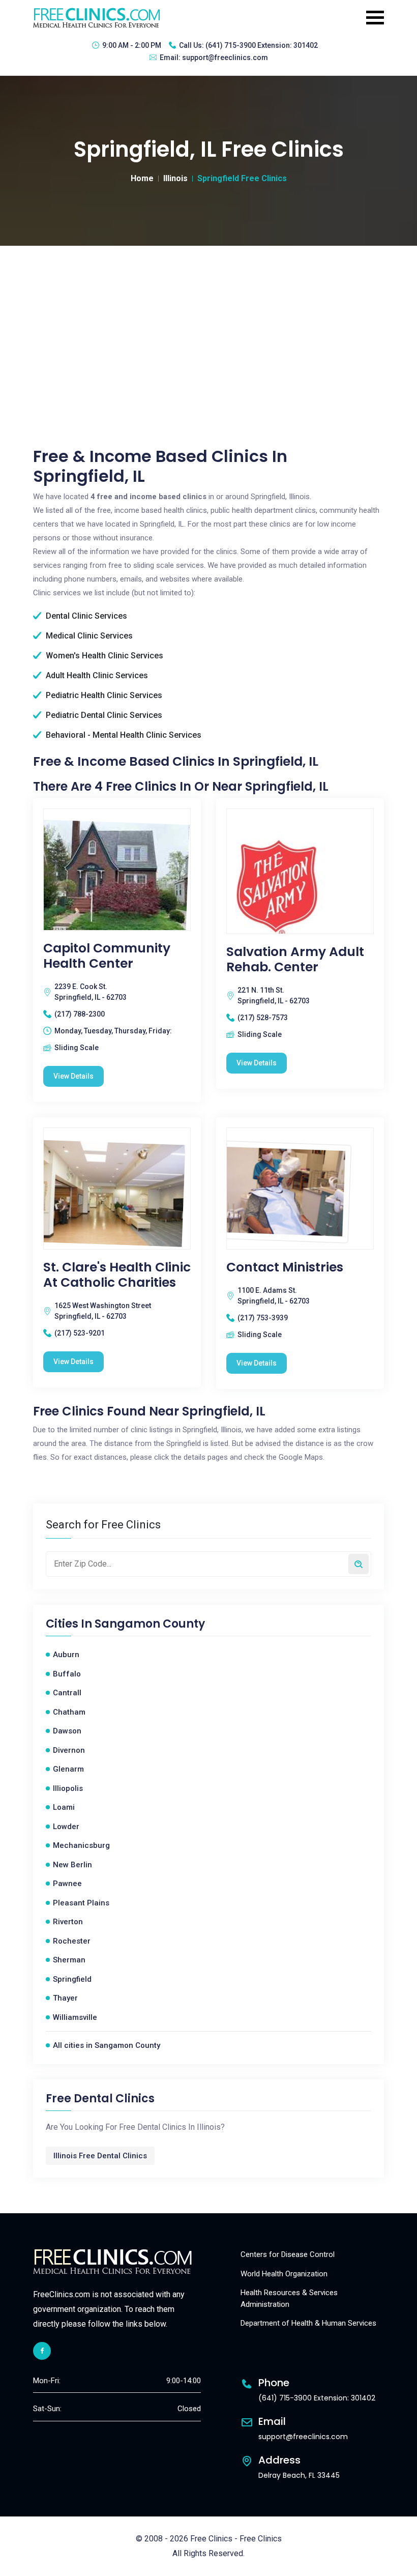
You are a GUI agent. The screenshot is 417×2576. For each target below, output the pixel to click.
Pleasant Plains (81, 1903)
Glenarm (68, 1769)
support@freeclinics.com (225, 57)
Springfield (72, 1979)
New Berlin (72, 1865)
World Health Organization (284, 2274)
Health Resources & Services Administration (289, 2298)
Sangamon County (150, 1624)
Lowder (66, 1827)
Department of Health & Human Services (308, 2323)
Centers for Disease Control (288, 2254)
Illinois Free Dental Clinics (100, 2156)
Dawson (67, 1731)
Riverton (68, 1922)
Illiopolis (68, 1788)
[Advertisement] (208, 322)
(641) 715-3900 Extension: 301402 (262, 45)
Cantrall (67, 1693)
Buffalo (67, 1674)
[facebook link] (42, 2351)
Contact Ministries (285, 1267)
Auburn (66, 1655)
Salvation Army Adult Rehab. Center (295, 960)
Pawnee (67, 1884)
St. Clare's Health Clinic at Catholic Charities (117, 1275)
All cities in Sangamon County (107, 2045)
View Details (73, 1076)
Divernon (69, 1750)
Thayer (65, 1998)
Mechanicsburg (81, 1845)
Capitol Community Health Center (107, 956)
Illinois (175, 178)
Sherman (69, 1960)
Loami (64, 1807)
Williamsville (75, 2017)
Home (142, 178)
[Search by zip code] (359, 1564)
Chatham (69, 1712)
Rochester (72, 1941)
